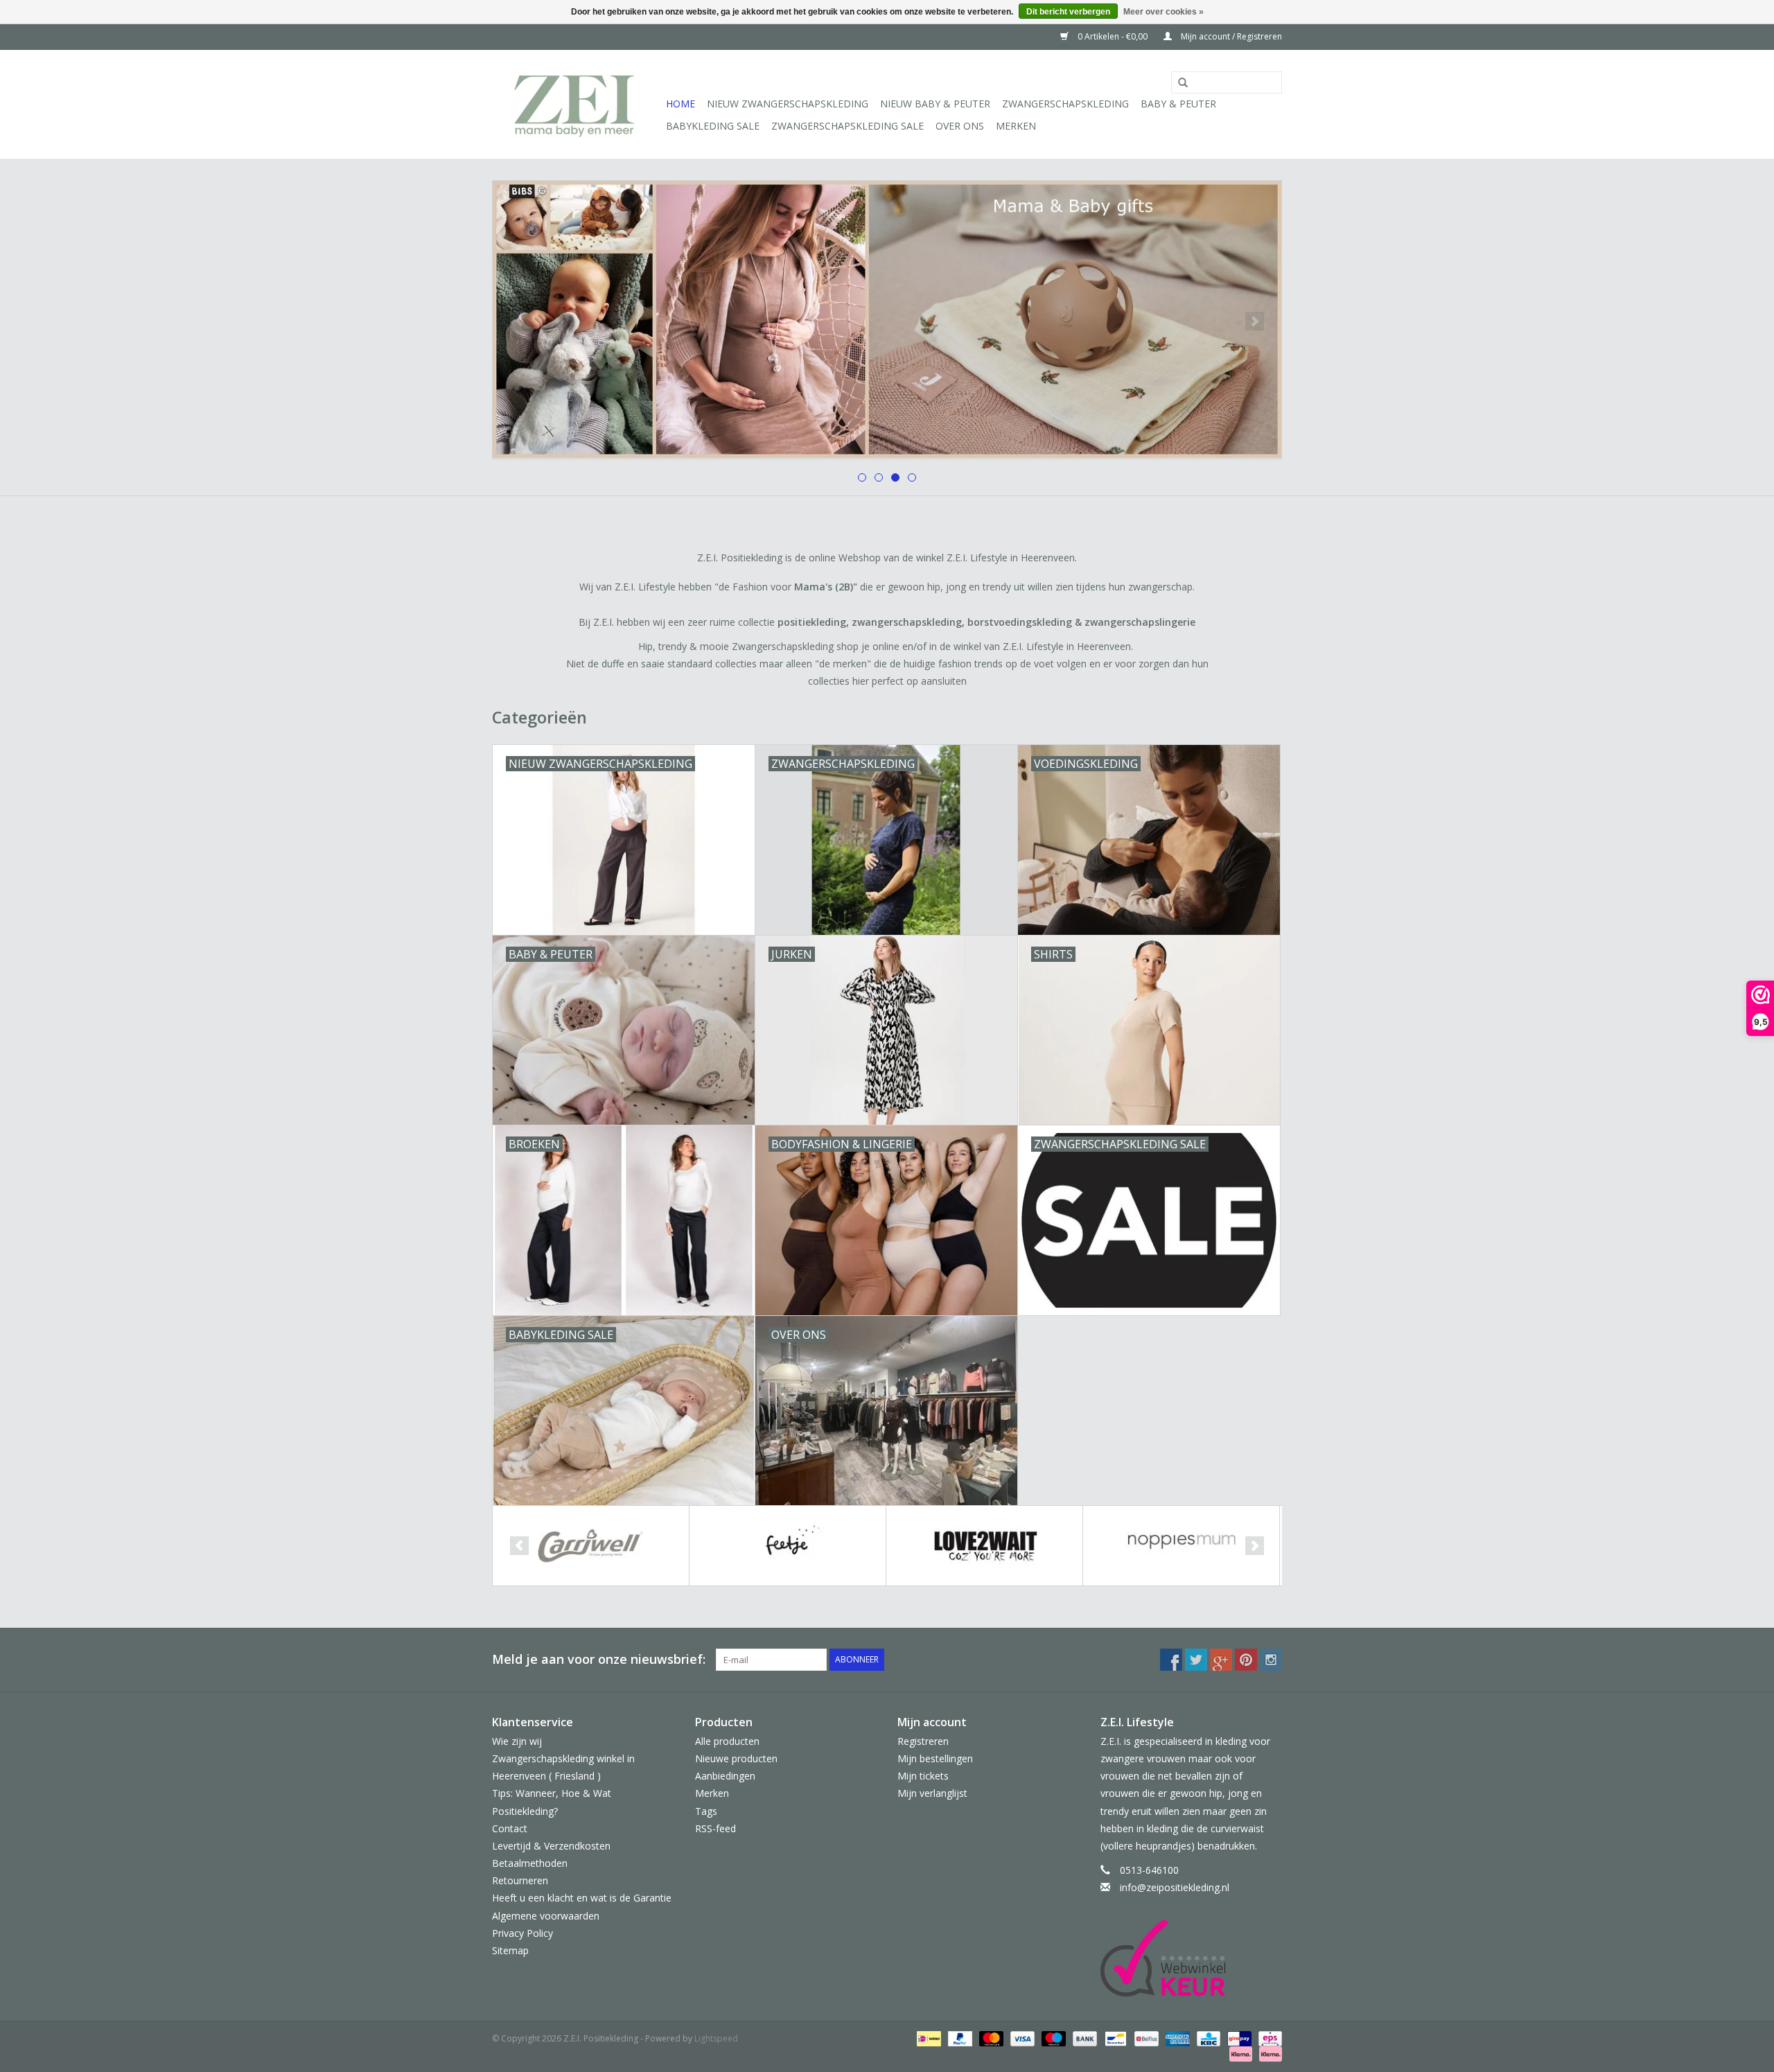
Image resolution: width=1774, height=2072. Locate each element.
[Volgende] (1255, 321)
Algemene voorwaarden (546, 1916)
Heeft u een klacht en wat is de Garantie (582, 1898)
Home (680, 104)
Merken (1016, 126)
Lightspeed (716, 2038)
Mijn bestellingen (935, 1758)
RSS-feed (715, 1828)
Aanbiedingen (725, 1776)
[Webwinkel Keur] (1192, 1958)
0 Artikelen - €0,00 (1113, 36)
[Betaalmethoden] (927, 2038)
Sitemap (510, 1950)
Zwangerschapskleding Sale (848, 126)
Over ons (960, 126)
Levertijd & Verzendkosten (551, 1846)
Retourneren (520, 1880)
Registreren (923, 1741)
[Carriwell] (591, 1546)
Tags (706, 1811)
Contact (510, 1828)
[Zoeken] (1178, 83)
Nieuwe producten (736, 1758)
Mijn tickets (923, 1776)
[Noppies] (1181, 1546)
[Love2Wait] (984, 1546)
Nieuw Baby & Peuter (935, 104)
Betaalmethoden (530, 1863)
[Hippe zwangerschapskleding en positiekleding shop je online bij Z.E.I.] (577, 104)
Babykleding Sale (713, 126)
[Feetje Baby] (788, 1546)
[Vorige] (519, 321)
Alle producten (727, 1741)
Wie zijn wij (517, 1741)
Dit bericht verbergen (1068, 12)
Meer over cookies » (1163, 12)
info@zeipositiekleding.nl (1175, 1887)
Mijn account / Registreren (1230, 36)
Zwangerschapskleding (1065, 104)
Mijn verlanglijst (932, 1793)
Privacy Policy (522, 1933)
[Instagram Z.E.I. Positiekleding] (1271, 1660)
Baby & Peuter (1178, 104)
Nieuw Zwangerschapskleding (788, 104)
